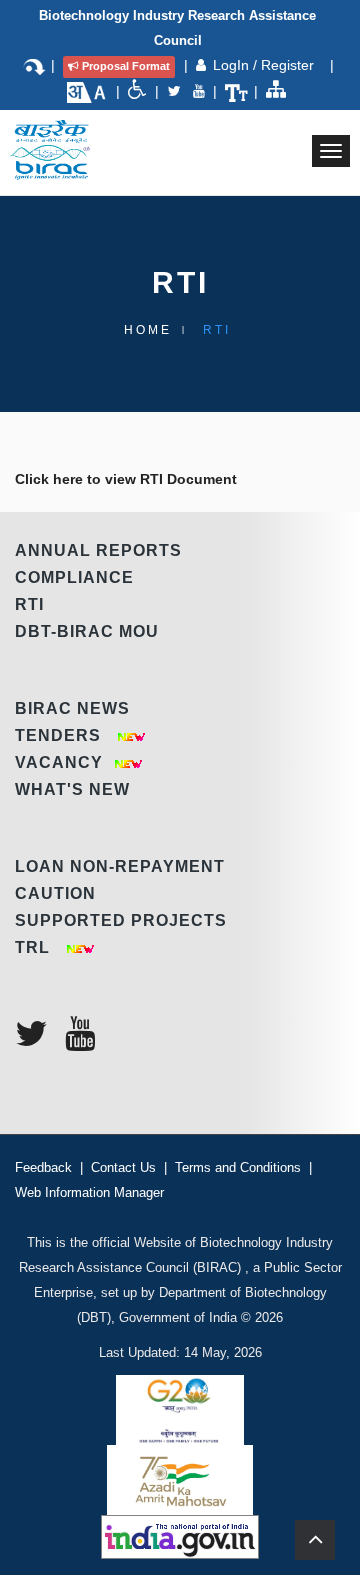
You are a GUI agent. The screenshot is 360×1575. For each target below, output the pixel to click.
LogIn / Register (265, 65)
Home (148, 330)
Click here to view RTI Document (126, 479)
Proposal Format (126, 66)
